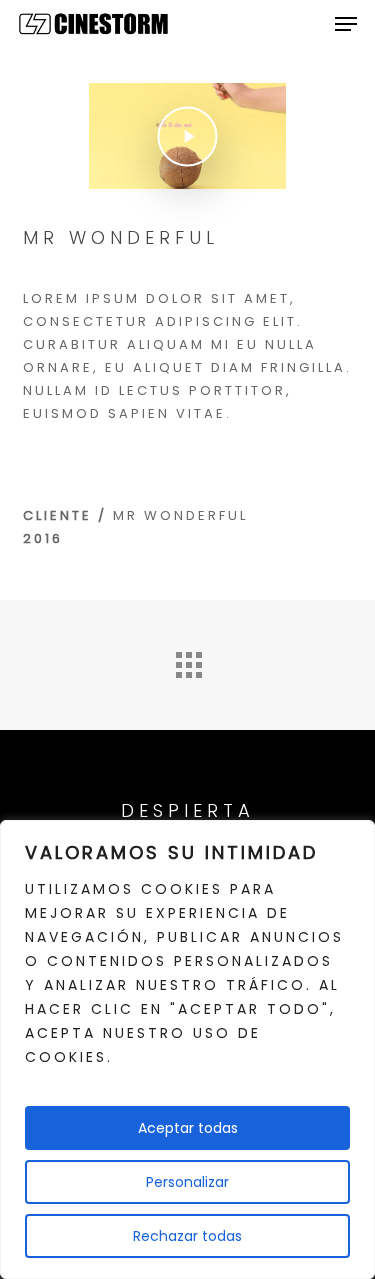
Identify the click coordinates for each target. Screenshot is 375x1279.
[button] (346, 24)
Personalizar (187, 1182)
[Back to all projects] (188, 660)
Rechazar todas (187, 1236)
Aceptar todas (188, 1128)
